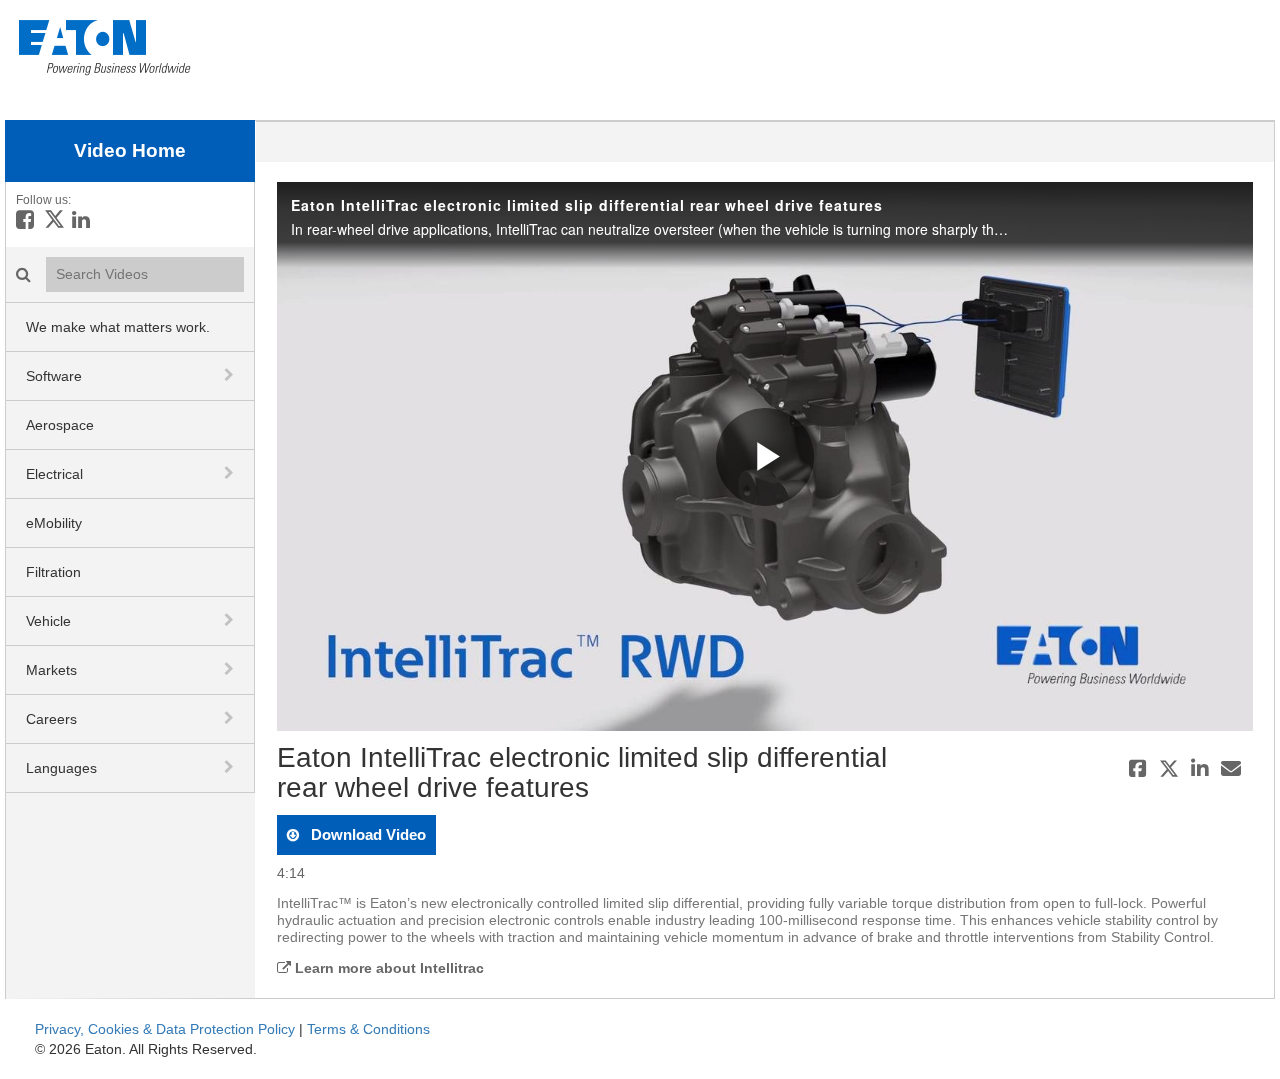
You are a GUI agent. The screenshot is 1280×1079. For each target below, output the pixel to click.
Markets (51, 670)
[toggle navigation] (231, 375)
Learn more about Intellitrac (387, 968)
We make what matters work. (118, 327)
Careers (51, 719)
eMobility (54, 523)
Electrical (54, 474)
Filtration (53, 572)
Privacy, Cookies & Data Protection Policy (165, 1029)
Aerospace (60, 425)
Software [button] (54, 376)
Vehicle (48, 621)
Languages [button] (61, 768)
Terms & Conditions (368, 1029)
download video (366, 834)
